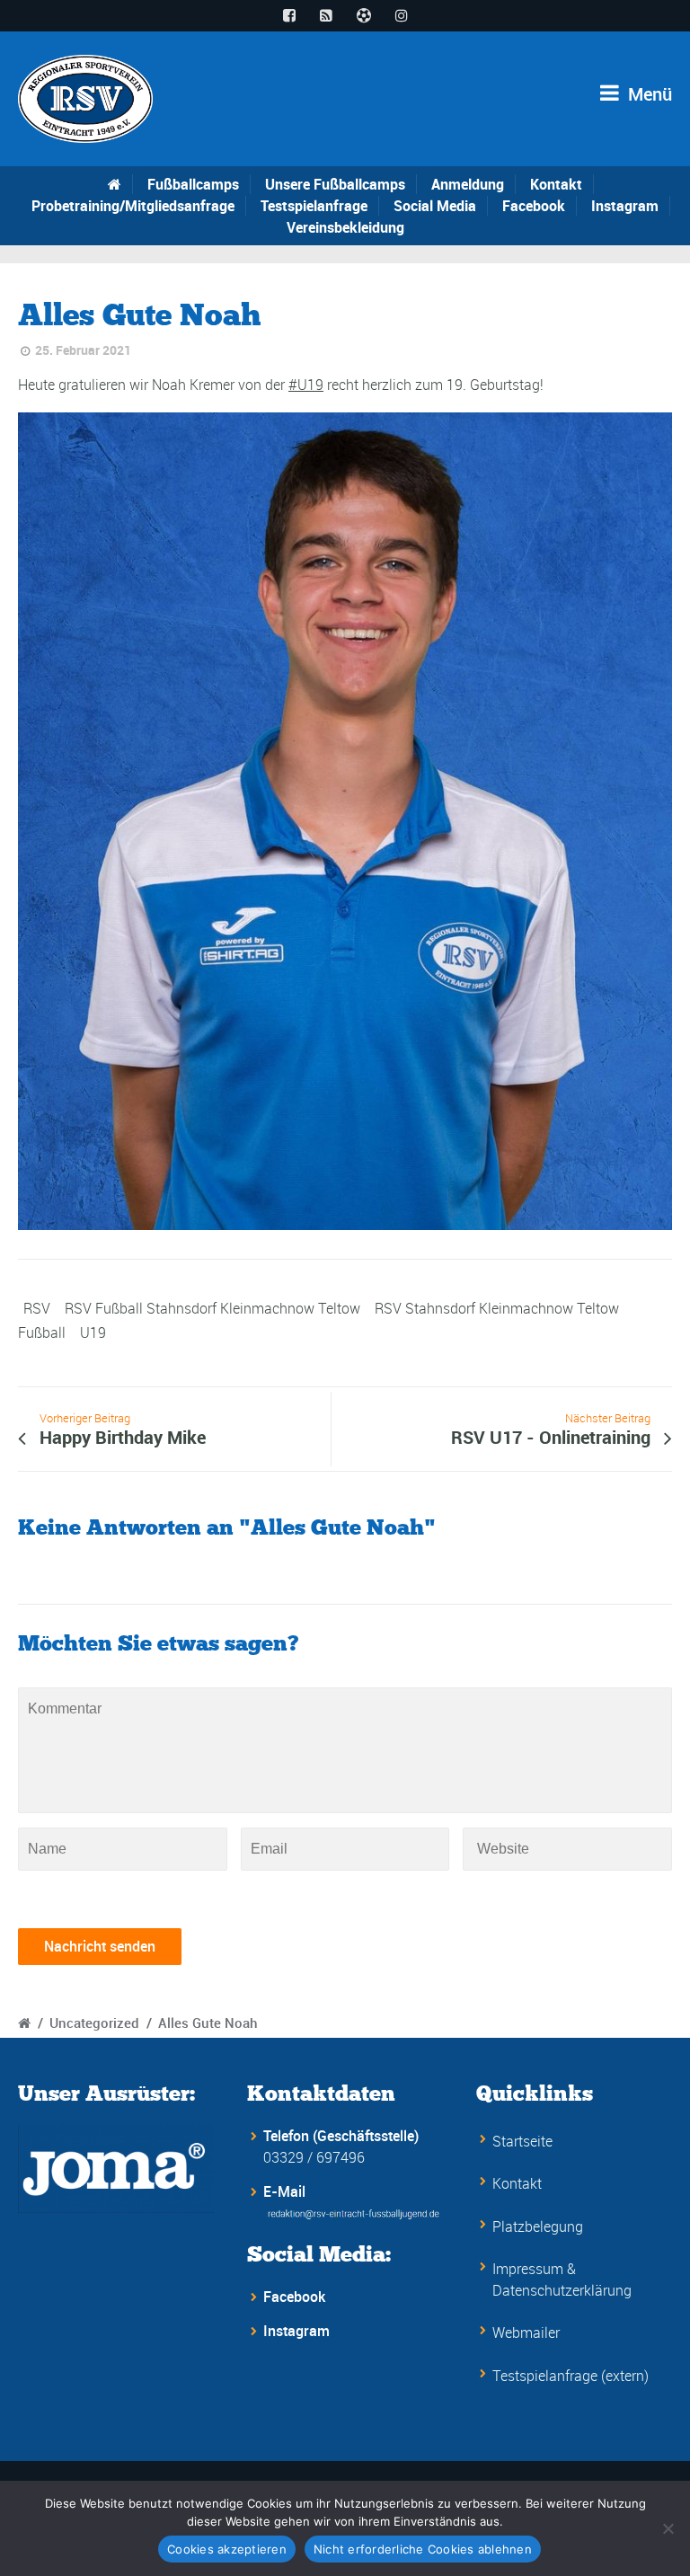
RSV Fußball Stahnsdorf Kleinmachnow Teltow (212, 1308)
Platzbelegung (538, 2226)
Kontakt (556, 184)
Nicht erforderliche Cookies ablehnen (423, 2549)
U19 (93, 1332)
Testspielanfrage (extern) (571, 2376)
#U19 (306, 385)
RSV (37, 1308)
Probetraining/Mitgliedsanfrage (133, 206)
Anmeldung (468, 184)
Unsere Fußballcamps (335, 184)
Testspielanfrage (314, 206)
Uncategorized (94, 2023)
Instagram (625, 206)
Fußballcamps (193, 184)
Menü (648, 94)
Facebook (534, 206)
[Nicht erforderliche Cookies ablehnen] (668, 2528)
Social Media (435, 206)
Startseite (522, 2141)
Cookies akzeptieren (227, 2549)
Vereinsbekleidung (345, 227)
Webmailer (526, 2333)
